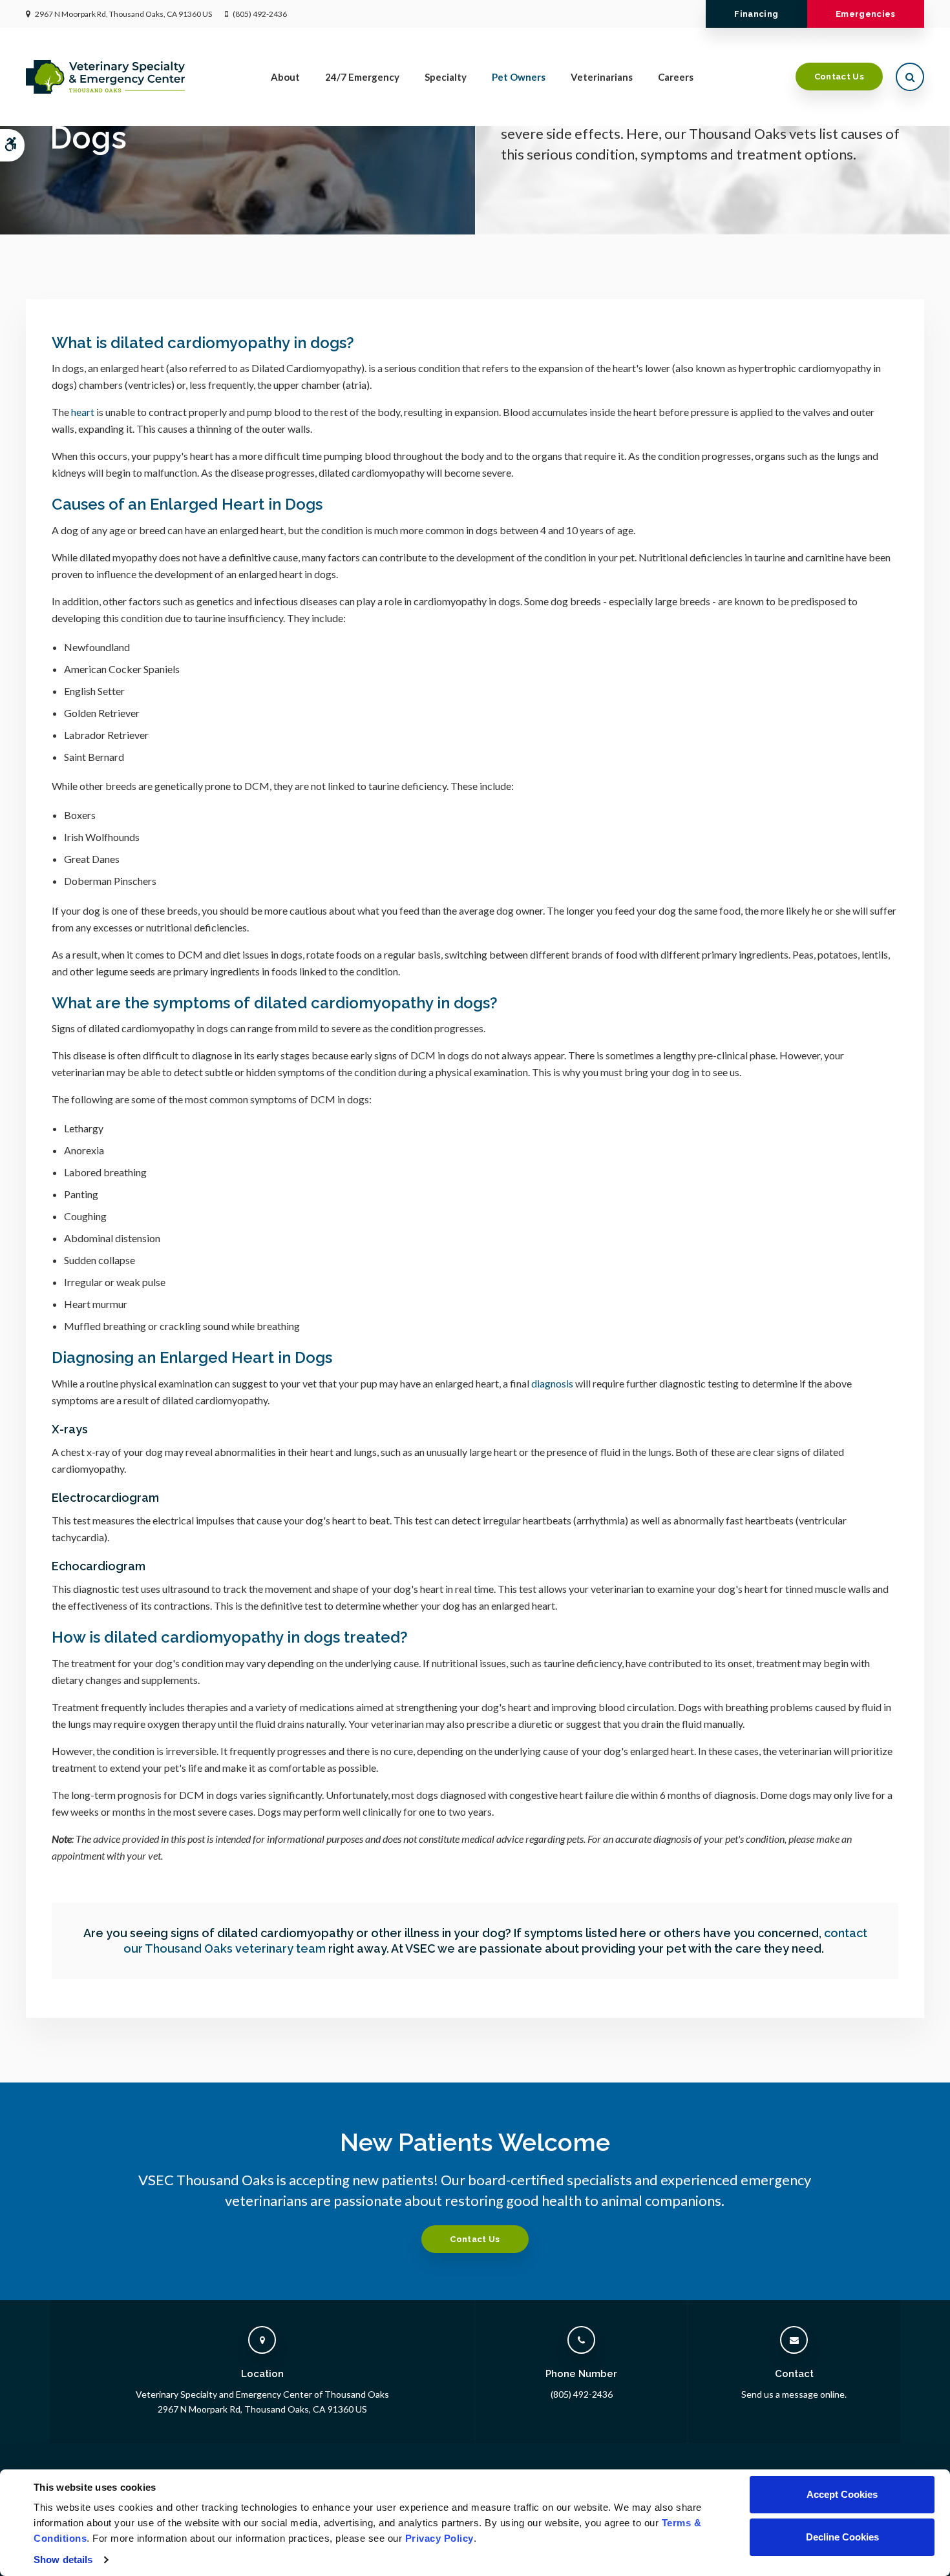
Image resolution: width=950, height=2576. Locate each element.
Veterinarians (602, 77)
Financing (756, 14)
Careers (676, 77)
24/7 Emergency (362, 77)
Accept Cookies (842, 2494)
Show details (63, 2560)
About (285, 77)
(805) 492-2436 (260, 14)
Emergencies (866, 14)
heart (83, 412)
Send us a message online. (794, 2394)
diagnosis (552, 1383)
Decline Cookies (842, 2537)
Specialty (446, 77)
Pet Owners (519, 77)
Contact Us (839, 77)
